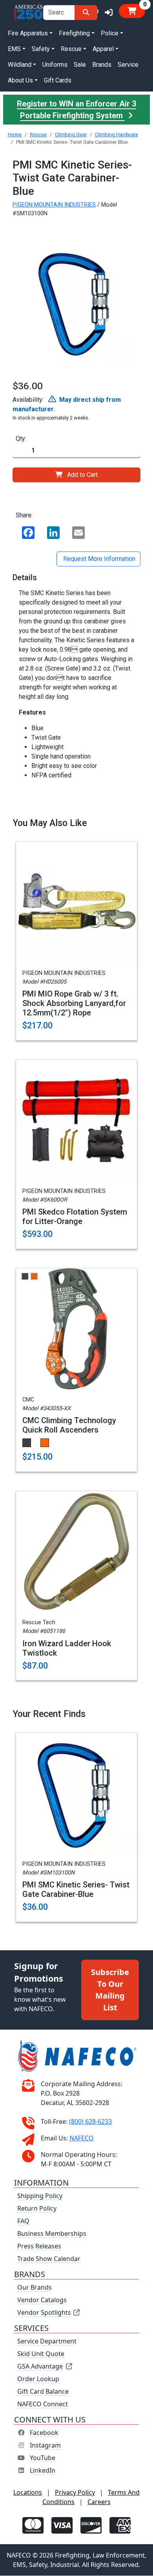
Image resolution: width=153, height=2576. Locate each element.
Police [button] (110, 33)
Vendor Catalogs (42, 2300)
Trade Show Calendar (49, 2259)
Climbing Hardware (117, 135)
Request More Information (98, 559)
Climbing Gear (71, 135)
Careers (99, 2502)
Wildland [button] (20, 65)
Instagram (45, 2446)
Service (128, 65)
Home (15, 135)
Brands (102, 65)
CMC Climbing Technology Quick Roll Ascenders (69, 1425)
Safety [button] (41, 49)
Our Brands (35, 2288)
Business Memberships (52, 2234)
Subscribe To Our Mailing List (110, 1990)
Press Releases (39, 2246)
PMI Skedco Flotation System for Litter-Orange (75, 1217)
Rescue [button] (71, 49)
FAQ (23, 2221)
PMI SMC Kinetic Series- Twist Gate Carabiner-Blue (76, 1889)
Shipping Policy (40, 2196)
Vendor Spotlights (45, 2313)
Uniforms (55, 65)
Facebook (44, 2433)
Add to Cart (82, 475)
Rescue (38, 135)
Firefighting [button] (74, 33)
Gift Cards (58, 80)
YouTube (43, 2458)
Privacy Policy (75, 2493)
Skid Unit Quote (41, 2354)
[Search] (86, 13)
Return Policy (37, 2209)
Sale (80, 65)
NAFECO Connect (43, 2404)
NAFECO (82, 2138)
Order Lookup (38, 2379)
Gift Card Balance (43, 2392)
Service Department (47, 2341)
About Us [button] (20, 80)
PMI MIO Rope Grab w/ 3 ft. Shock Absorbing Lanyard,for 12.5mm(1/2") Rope (74, 1003)
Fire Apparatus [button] (28, 33)
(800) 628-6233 (90, 2122)
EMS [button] (14, 49)
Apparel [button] (103, 49)
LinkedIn (43, 2471)
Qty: (21, 439)
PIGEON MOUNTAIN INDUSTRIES (54, 205)
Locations (28, 2493)
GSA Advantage (40, 2367)
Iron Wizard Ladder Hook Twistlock (67, 1648)
